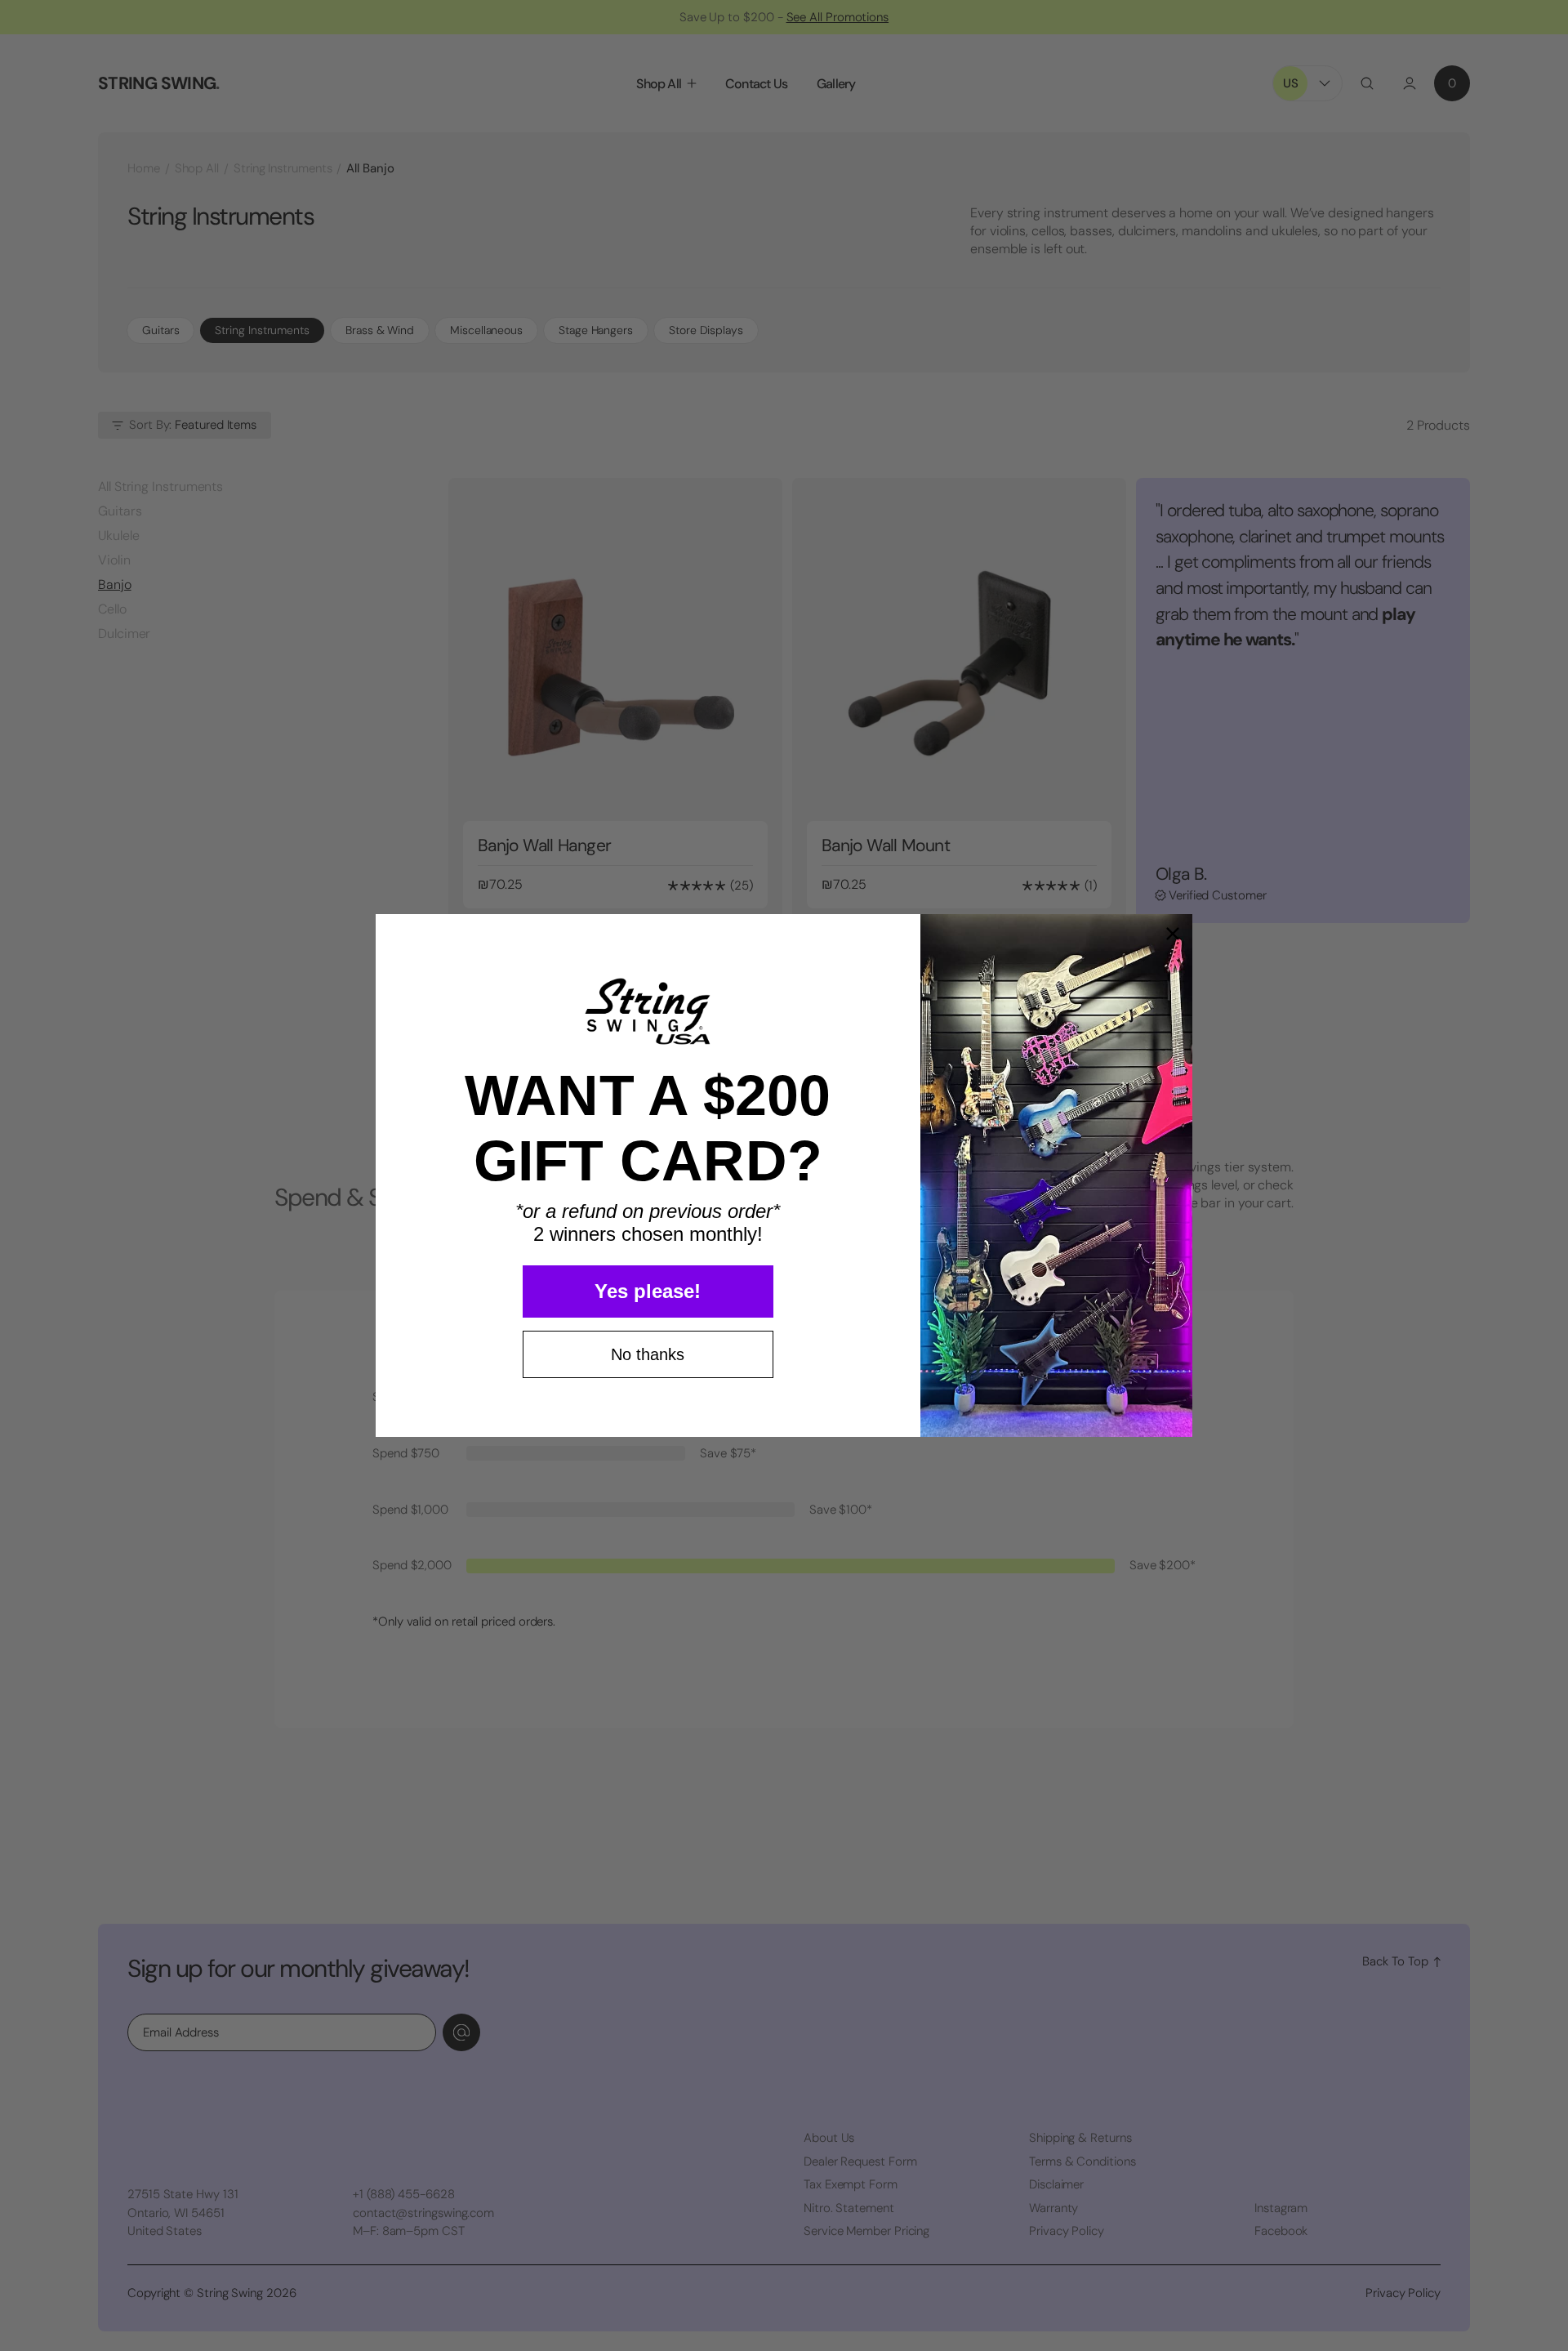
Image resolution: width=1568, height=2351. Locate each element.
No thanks (648, 1354)
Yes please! (648, 1291)
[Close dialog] (1173, 934)
